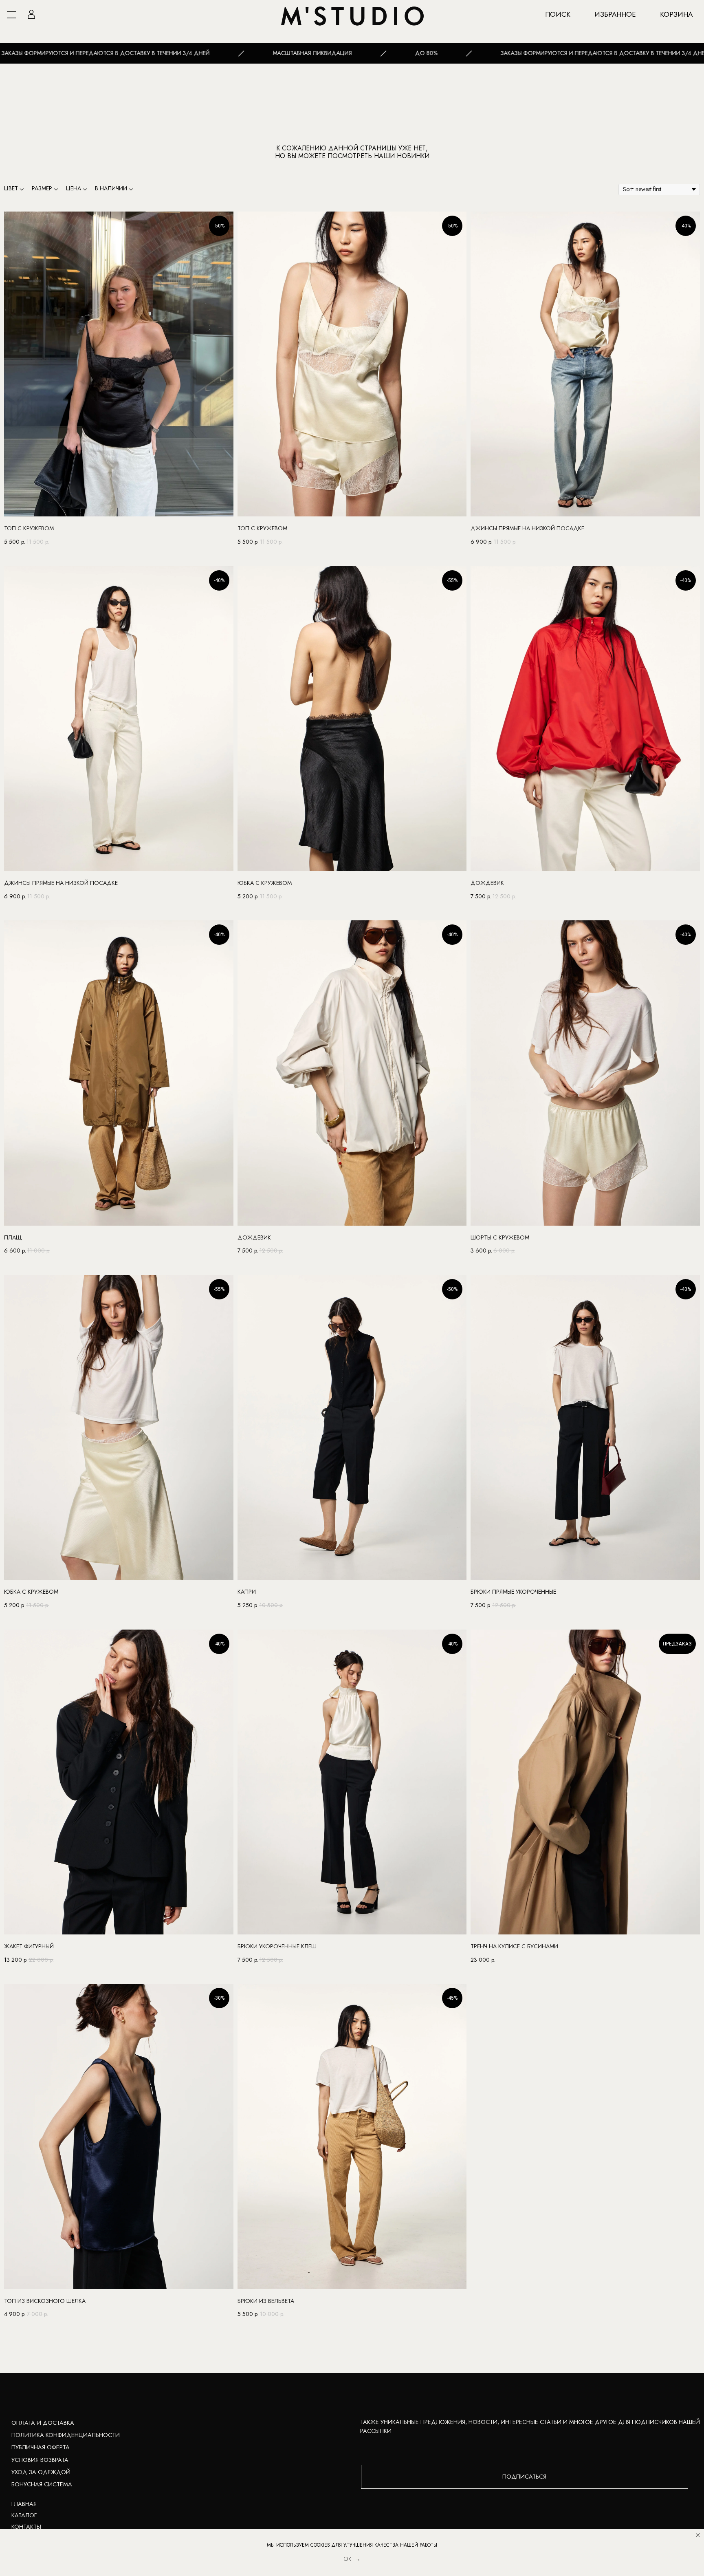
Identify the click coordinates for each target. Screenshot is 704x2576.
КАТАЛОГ (24, 2515)
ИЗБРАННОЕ (615, 14)
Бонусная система (42, 2484)
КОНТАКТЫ (26, 2527)
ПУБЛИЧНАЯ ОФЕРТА (41, 2447)
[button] (525, 2477)
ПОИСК (558, 14)
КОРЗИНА (676, 14)
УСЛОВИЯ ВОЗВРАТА (40, 2460)
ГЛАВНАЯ (24, 2504)
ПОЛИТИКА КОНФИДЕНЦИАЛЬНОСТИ (66, 2435)
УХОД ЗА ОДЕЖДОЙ (41, 2472)
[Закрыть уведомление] (698, 2535)
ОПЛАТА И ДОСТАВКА (43, 2423)
